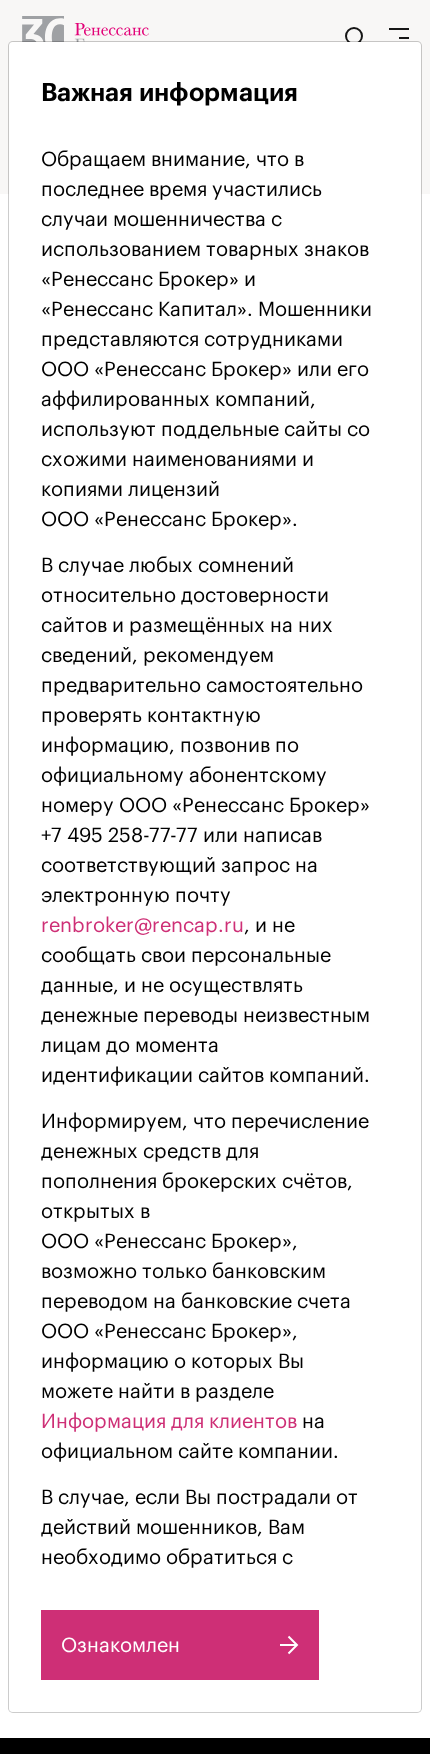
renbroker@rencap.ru (142, 924)
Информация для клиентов (169, 1420)
